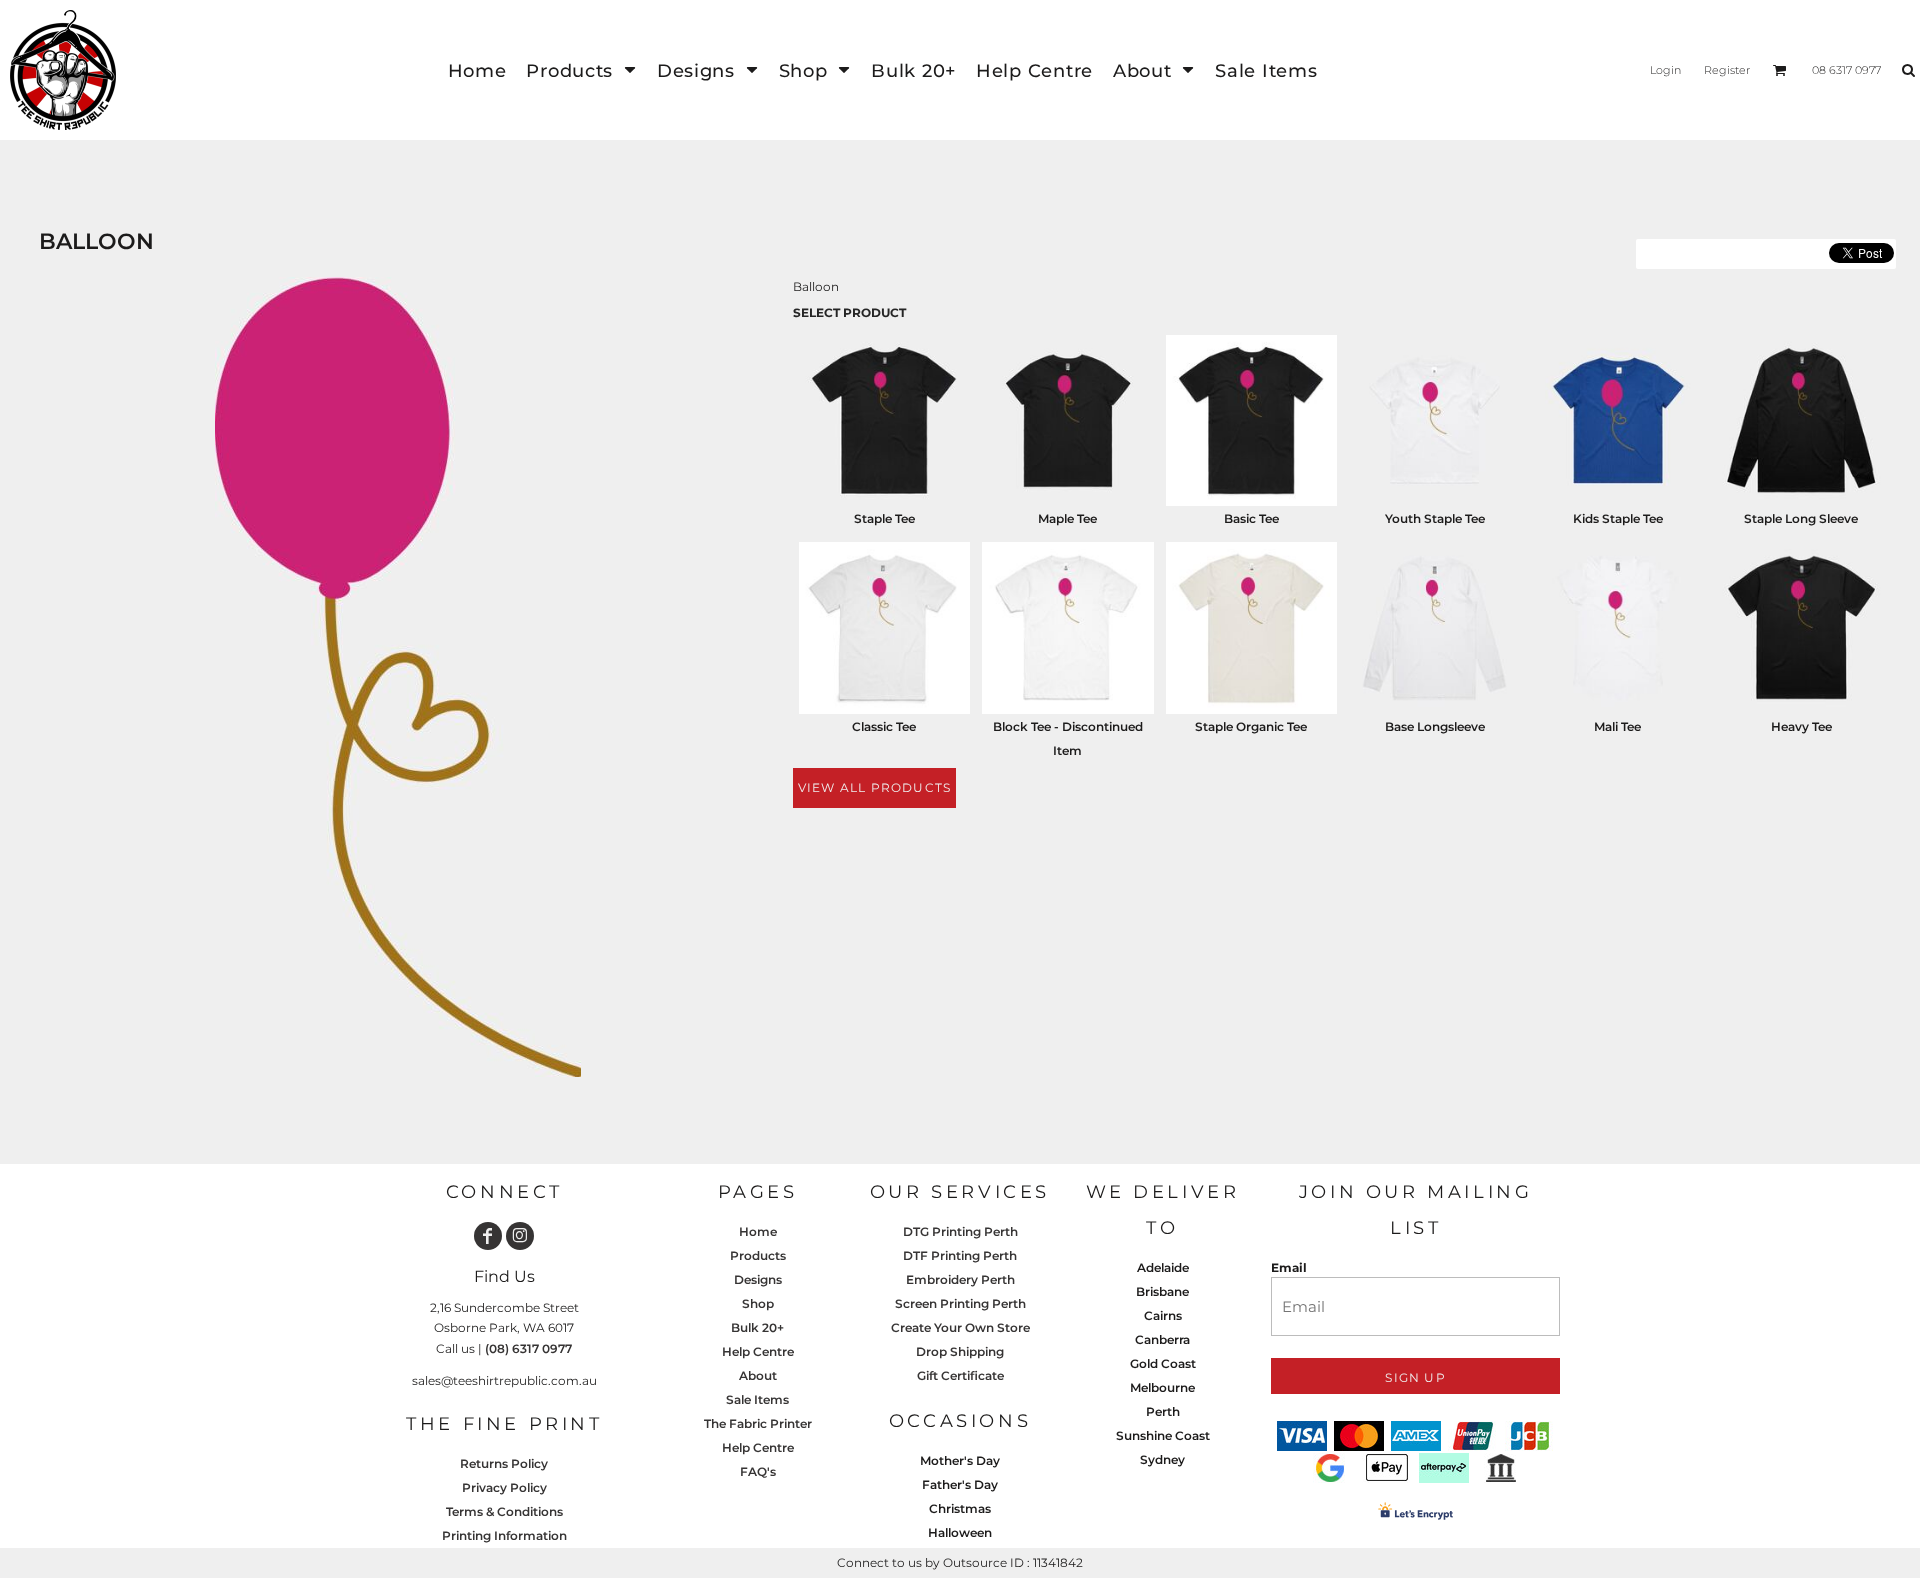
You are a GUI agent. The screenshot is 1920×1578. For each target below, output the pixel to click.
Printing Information (504, 1535)
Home (758, 1231)
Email (1289, 1267)
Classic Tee (884, 726)
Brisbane (1162, 1291)
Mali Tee (1617, 726)
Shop (758, 1303)
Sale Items (757, 1399)
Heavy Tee (1801, 726)
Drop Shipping (960, 1351)
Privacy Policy (504, 1487)
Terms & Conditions (504, 1511)
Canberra (1162, 1339)
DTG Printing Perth (960, 1231)
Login (1665, 70)
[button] (581, 70)
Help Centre (758, 1351)
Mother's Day (960, 1460)
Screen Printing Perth (960, 1303)
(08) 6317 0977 (528, 1348)
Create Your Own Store (960, 1327)
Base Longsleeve (1435, 726)
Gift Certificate (960, 1375)
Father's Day (960, 1484)
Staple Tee (884, 518)
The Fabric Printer (758, 1423)
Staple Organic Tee (1251, 726)
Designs (758, 1279)
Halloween (960, 1532)
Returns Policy (504, 1463)
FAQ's (758, 1471)
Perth (1163, 1411)
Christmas (960, 1508)
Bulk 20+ (757, 1327)
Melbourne (1162, 1387)
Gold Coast (1163, 1363)
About (758, 1375)
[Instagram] (520, 1236)
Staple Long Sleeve (1801, 518)
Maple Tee (1067, 518)
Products (758, 1255)
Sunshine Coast (1163, 1435)
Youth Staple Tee (1435, 518)
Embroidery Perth (960, 1279)
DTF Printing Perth (960, 1255)
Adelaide (1163, 1267)
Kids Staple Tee (1618, 518)
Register (1727, 70)
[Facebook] (488, 1236)
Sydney (1162, 1459)
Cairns (1163, 1315)
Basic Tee (1251, 518)
